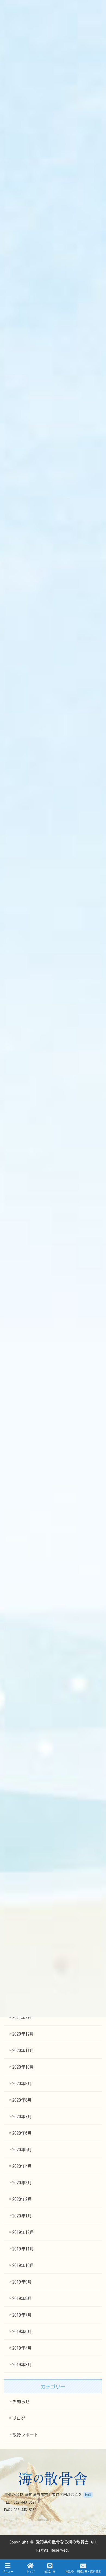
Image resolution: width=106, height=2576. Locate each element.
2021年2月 (22, 2017)
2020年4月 (22, 2166)
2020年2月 (22, 2199)
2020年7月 (22, 2117)
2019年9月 (22, 2282)
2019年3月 (22, 2365)
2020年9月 (22, 2084)
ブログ (19, 2418)
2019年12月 (23, 2232)
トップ (30, 2571)
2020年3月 (22, 2183)
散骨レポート (25, 2435)
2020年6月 (22, 2133)
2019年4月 (22, 2348)
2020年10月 (23, 2067)
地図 (88, 2495)
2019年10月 (23, 2265)
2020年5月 (22, 2150)
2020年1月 (22, 2216)
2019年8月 (22, 2298)
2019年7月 (22, 2315)
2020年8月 (22, 2100)
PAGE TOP (103, 2546)
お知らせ (21, 2402)
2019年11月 (23, 2249)
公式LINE (50, 2571)
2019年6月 (22, 2332)
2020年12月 (23, 2034)
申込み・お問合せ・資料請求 (83, 2571)
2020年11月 (23, 2051)
